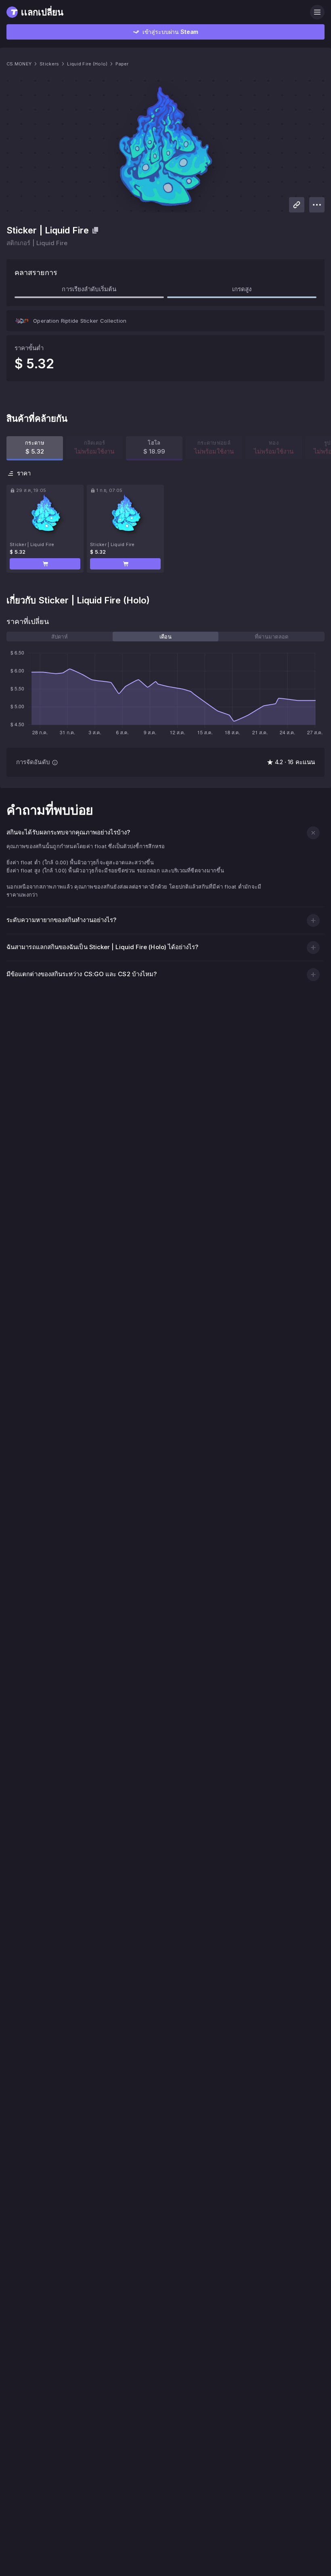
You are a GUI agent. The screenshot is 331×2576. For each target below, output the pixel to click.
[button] (45, 564)
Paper (122, 64)
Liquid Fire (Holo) (87, 64)
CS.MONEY (19, 64)
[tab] (60, 637)
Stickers (49, 64)
